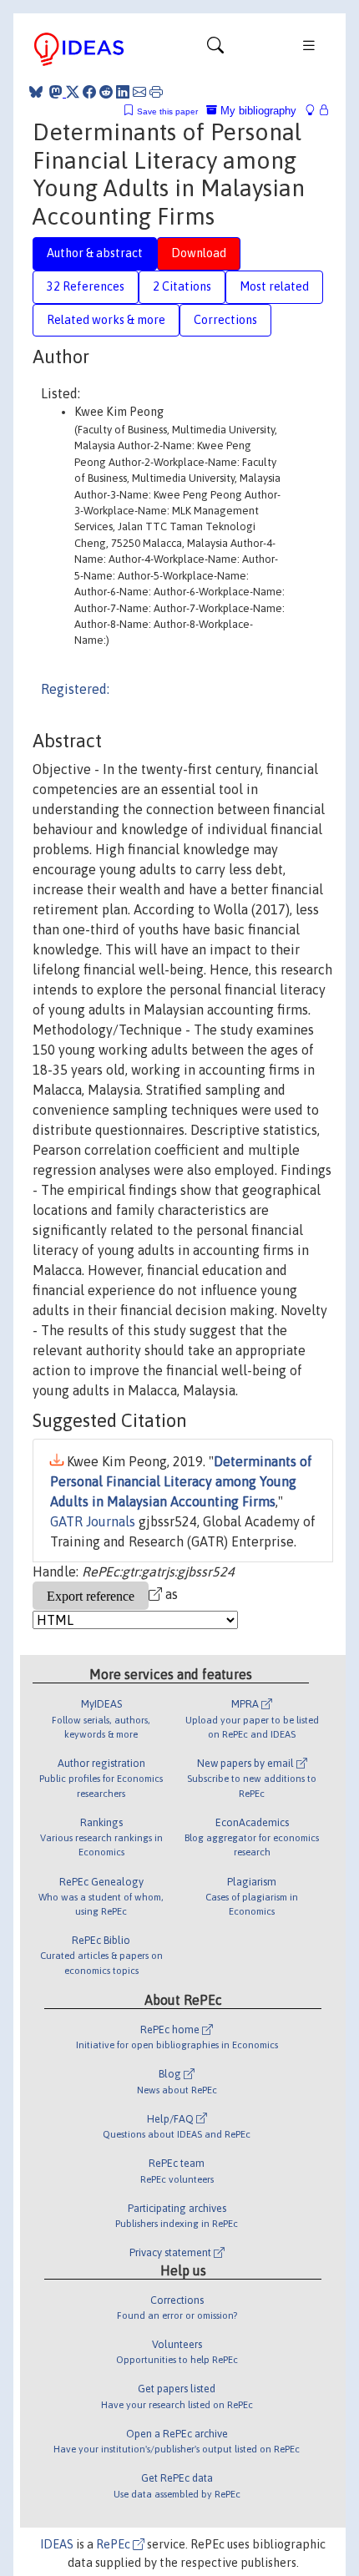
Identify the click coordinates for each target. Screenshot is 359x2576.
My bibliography (257, 111)
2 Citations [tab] (182, 286)
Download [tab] (199, 253)
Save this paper (167, 111)
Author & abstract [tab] (95, 253)
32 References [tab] (86, 286)
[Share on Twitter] (73, 92)
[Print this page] (156, 92)
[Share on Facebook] (89, 92)
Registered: (75, 689)
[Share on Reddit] (106, 92)
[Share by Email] (139, 92)
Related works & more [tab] (106, 320)
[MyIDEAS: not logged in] (315, 111)
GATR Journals (93, 1521)
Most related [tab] (274, 286)
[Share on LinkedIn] (123, 92)
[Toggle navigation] (215, 49)
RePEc (114, 2544)
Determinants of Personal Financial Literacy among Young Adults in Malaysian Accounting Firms (181, 1481)
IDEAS (57, 2544)
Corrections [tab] (225, 320)
